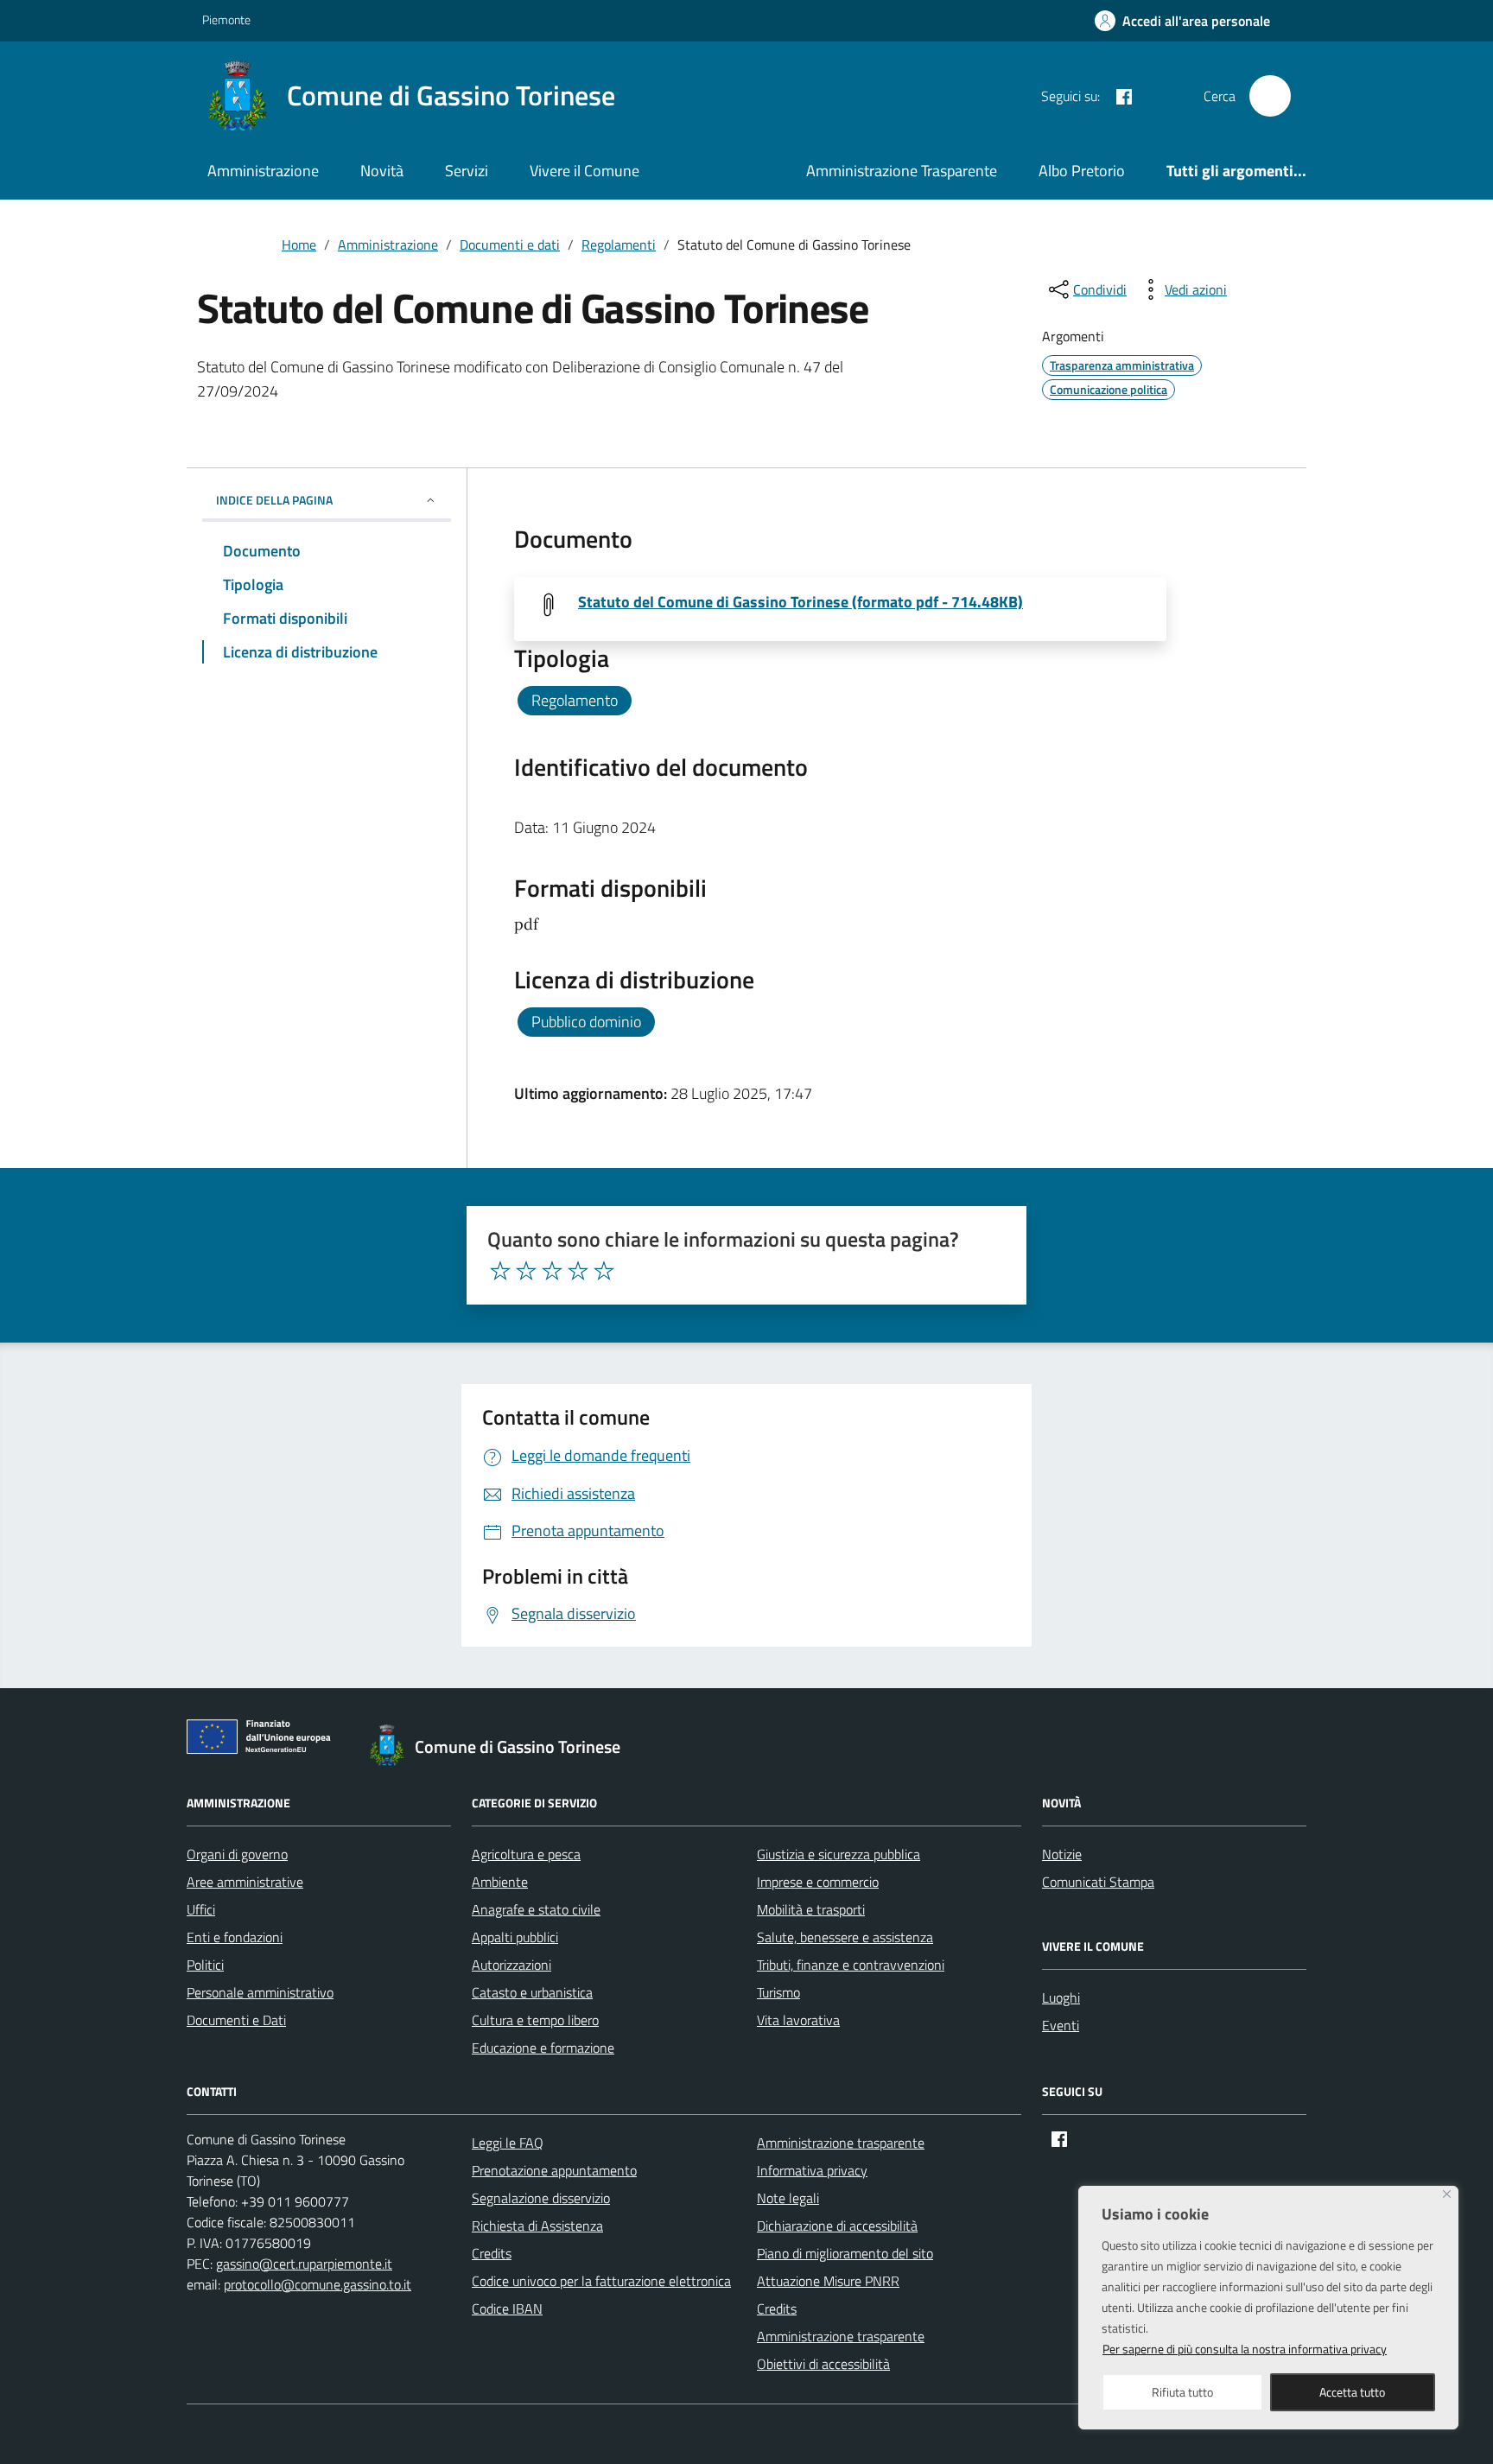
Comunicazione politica (1109, 389)
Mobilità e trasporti (811, 1909)
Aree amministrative (245, 1882)
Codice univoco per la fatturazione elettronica (601, 2281)
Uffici (201, 1909)
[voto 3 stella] (552, 1271)
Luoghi (1061, 1997)
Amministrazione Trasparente (902, 171)
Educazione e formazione (543, 2048)
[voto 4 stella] (578, 1271)
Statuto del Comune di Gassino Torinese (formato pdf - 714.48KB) (801, 602)
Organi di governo (237, 1854)
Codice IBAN (507, 2308)
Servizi (467, 171)
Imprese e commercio (818, 1882)
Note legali (788, 2198)
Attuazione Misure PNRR (828, 2281)
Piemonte (226, 19)
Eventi (1061, 2025)
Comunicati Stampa (1098, 1882)
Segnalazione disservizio (541, 2198)
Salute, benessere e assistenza (845, 1937)
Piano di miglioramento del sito (845, 2253)
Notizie (1062, 1854)
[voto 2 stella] (526, 1271)
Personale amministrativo (260, 1992)
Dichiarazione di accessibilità (837, 2226)
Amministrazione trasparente (841, 2143)
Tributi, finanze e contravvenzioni (851, 1965)
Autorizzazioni (511, 1965)
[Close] (1447, 2194)
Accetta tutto (1352, 2392)
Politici (205, 1965)
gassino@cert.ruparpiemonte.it (304, 2264)
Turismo (778, 1992)
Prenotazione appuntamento (554, 2170)
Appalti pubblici (515, 1937)
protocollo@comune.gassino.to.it (318, 2284)
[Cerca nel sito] (1270, 96)
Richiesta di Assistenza (537, 2226)
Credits (492, 2253)
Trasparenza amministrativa (1122, 365)
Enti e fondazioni (235, 1937)
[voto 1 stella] (500, 1271)
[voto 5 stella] (604, 1271)
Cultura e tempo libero (535, 2020)
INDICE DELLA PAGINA (274, 500)
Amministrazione (263, 171)
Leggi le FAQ (508, 2143)
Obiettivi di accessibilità (823, 2364)
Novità (382, 171)
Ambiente (500, 1882)
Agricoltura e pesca (526, 1854)
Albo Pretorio (1082, 171)
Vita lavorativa (798, 2020)
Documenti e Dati (236, 2020)
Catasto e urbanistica (532, 1992)
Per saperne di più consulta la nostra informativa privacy (1245, 2349)
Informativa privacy (812, 2170)
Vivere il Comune (584, 171)
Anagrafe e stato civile (536, 1909)
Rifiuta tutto (1182, 2392)
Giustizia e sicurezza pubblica (839, 1854)
